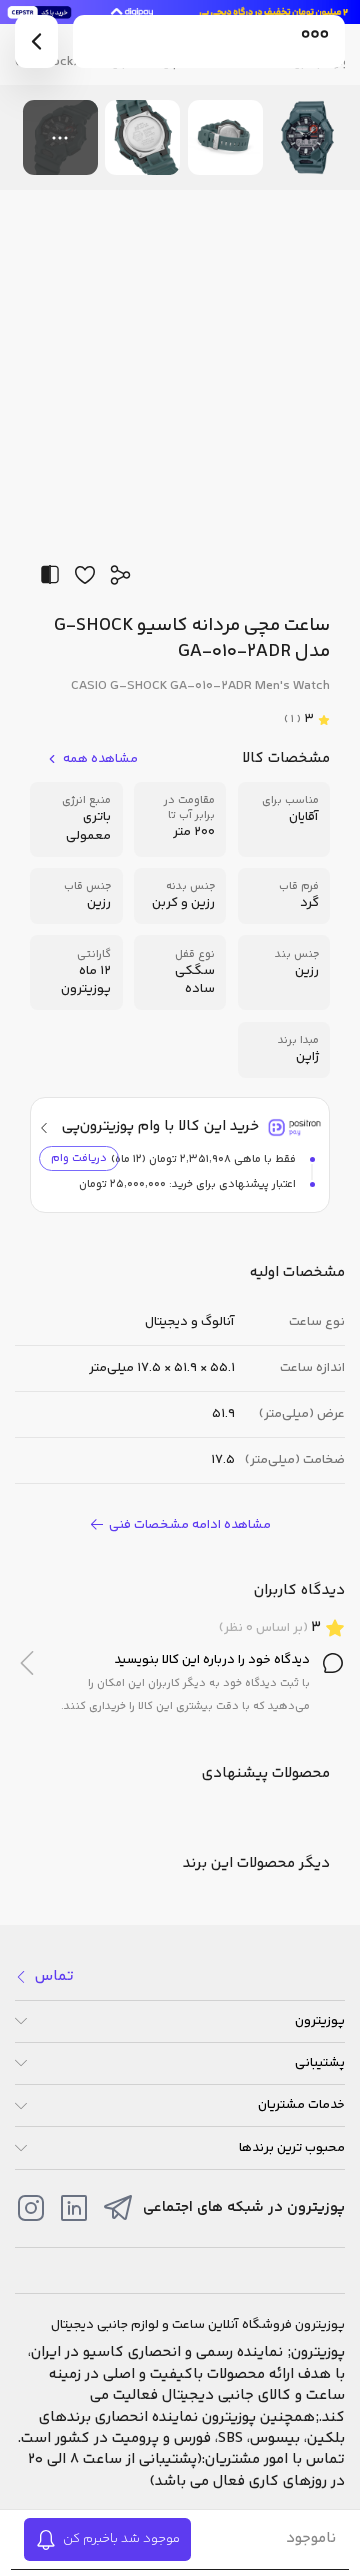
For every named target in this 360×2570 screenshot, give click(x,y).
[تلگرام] (118, 2208)
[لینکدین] (74, 2208)
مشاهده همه (100, 759)
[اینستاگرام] (31, 2208)
